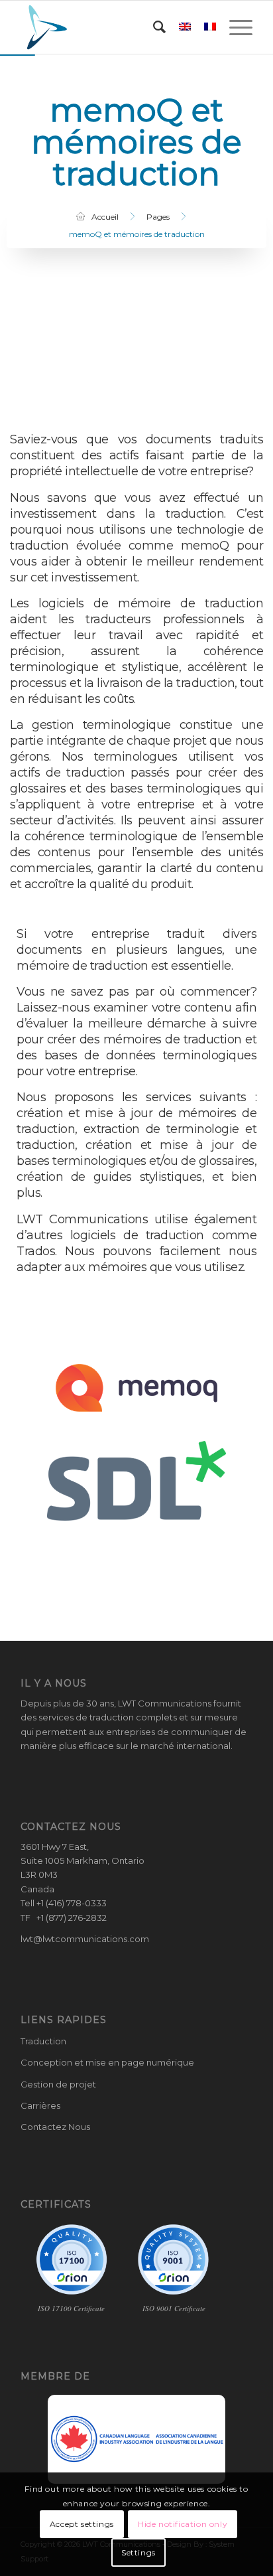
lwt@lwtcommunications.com (85, 1939)
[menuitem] (153, 27)
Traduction (43, 2041)
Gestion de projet (58, 2084)
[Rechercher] (153, 27)
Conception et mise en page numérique (107, 2062)
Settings (138, 2552)
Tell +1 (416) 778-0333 (64, 1903)
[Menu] (234, 27)
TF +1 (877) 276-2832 (64, 1918)
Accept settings (82, 2524)
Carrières (40, 2105)
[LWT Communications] (113, 27)
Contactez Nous (55, 2127)
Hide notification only (183, 2524)
